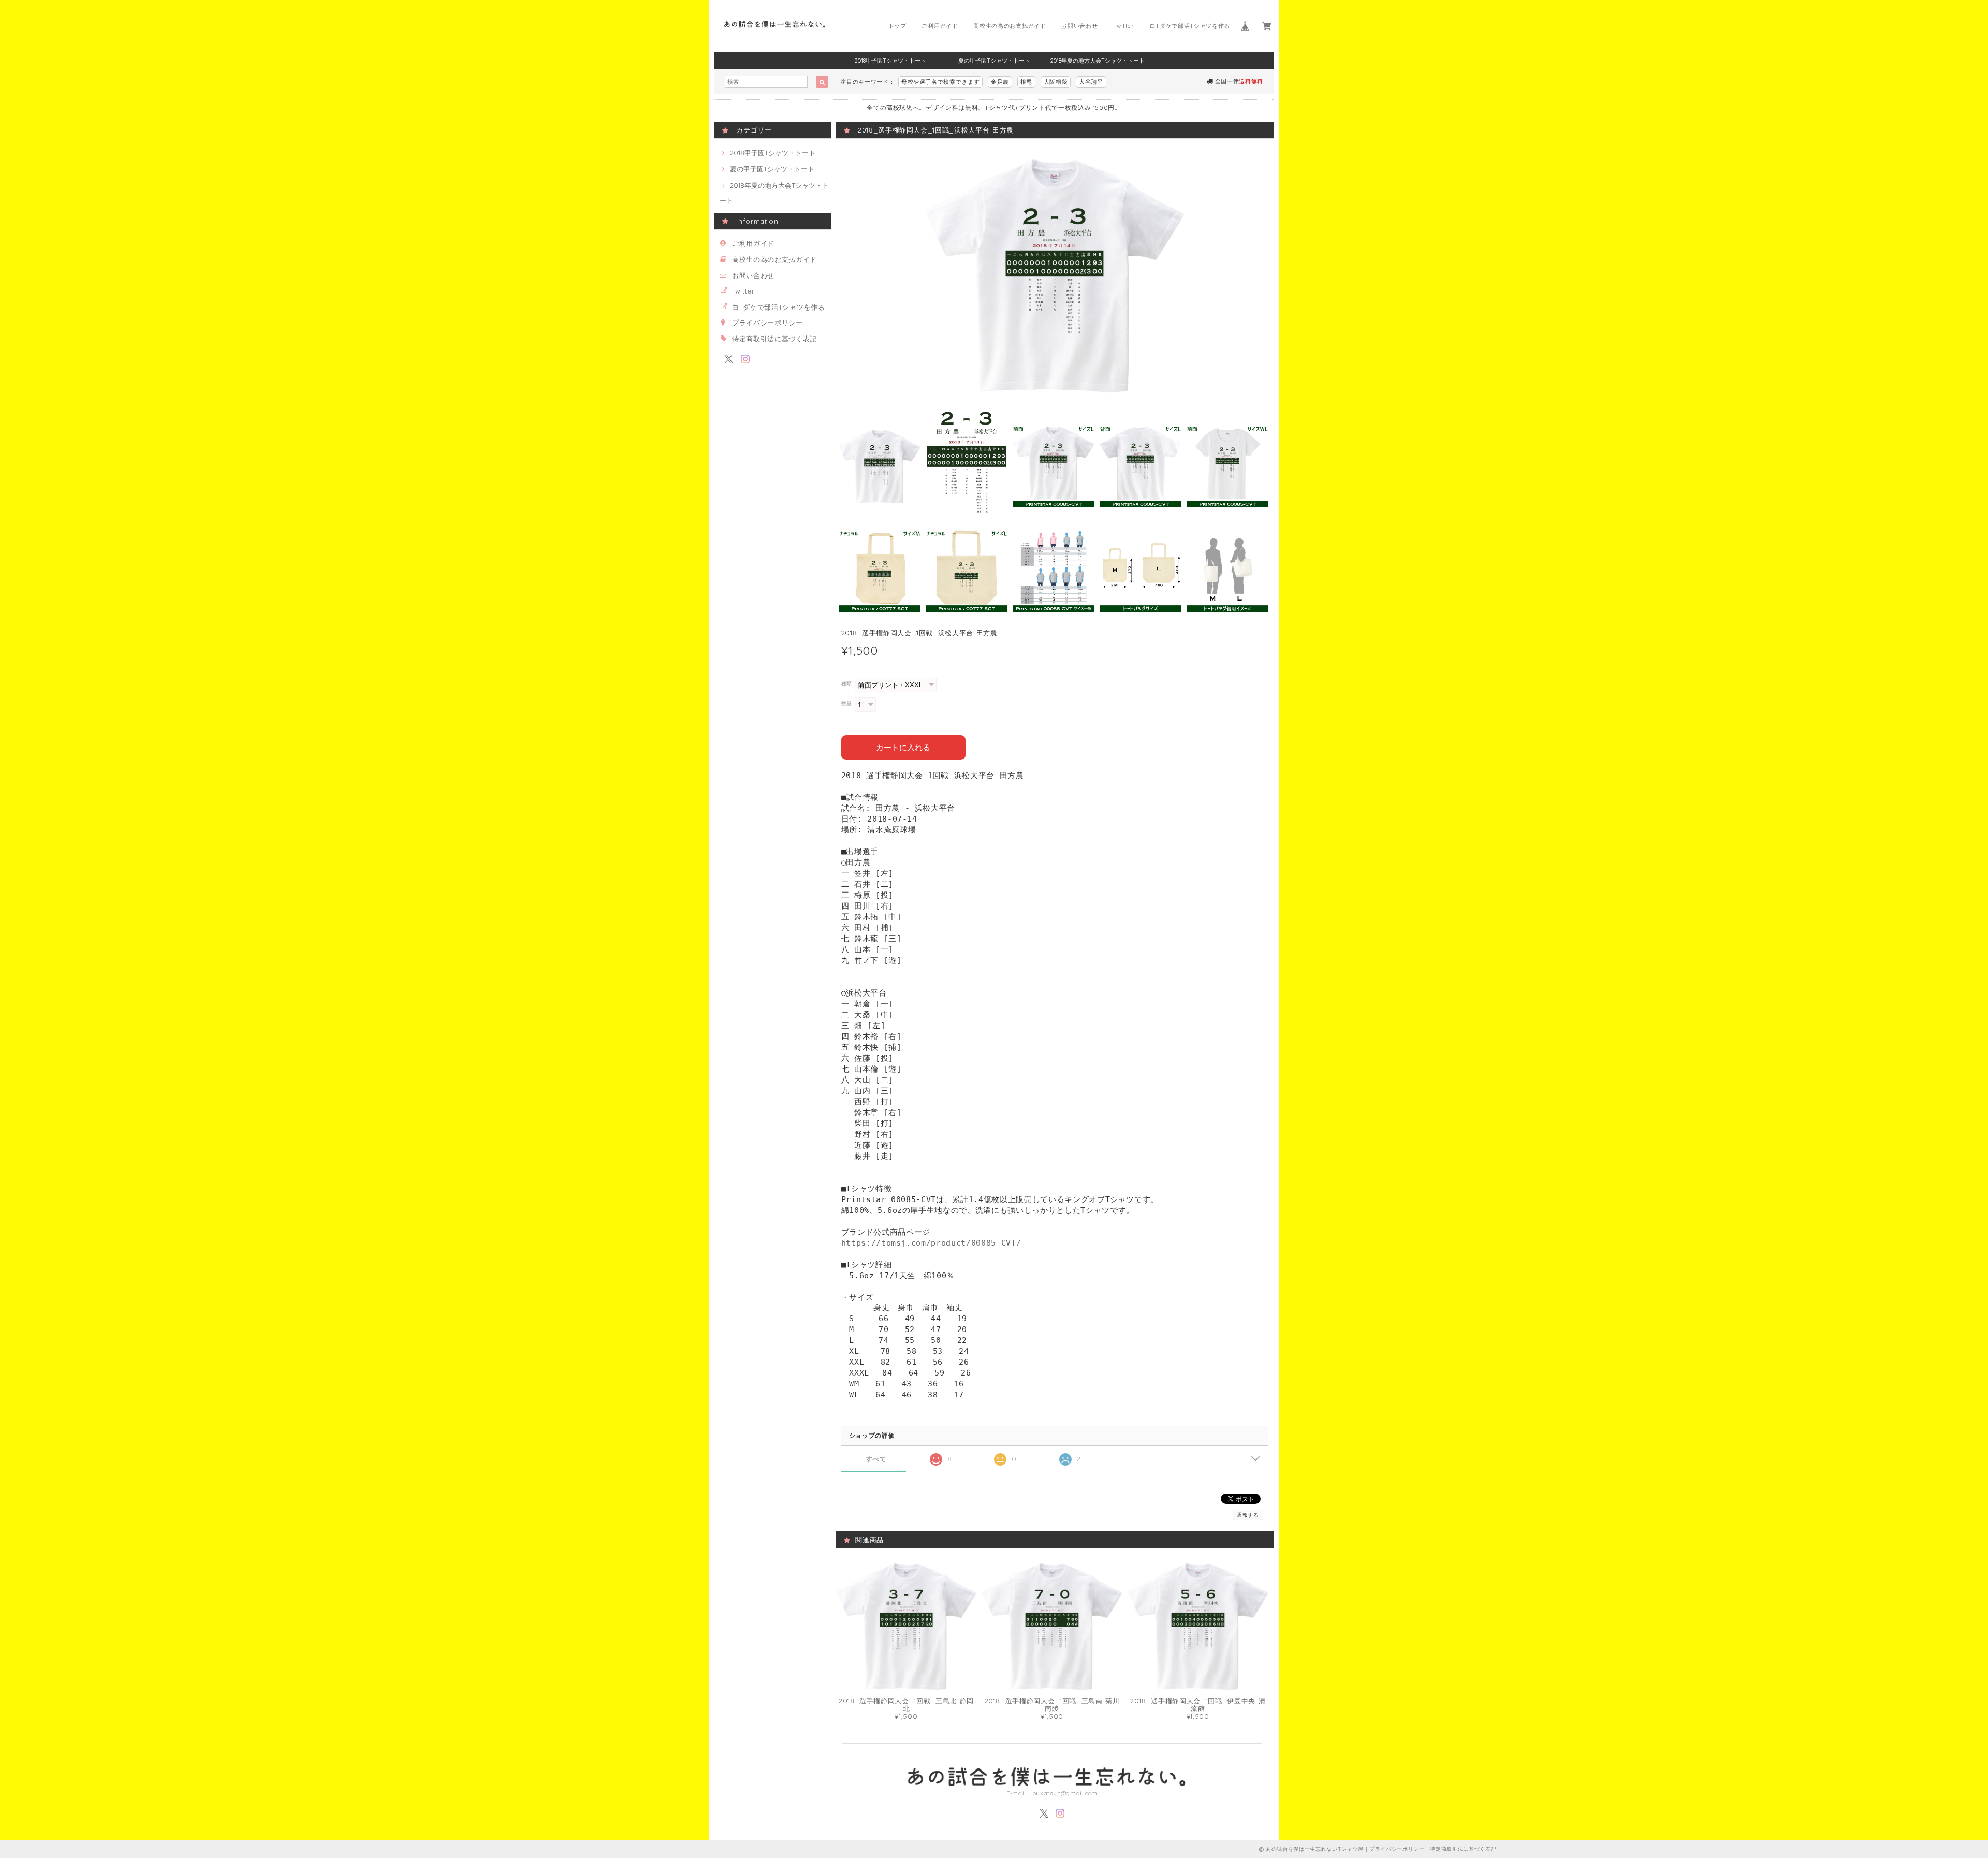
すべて (876, 1459)
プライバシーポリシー (768, 323)
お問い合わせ (1079, 26)
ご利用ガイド (940, 26)
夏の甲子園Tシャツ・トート (994, 61)
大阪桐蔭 (1056, 82)
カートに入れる (903, 747)
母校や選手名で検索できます (941, 82)
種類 (847, 684)
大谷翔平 (1091, 82)
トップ (897, 26)
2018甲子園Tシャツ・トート (890, 61)
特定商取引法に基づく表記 (774, 339)
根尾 (1026, 82)
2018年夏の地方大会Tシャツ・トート (1098, 61)
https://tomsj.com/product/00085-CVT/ (931, 1243)
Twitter (1124, 26)
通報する (1248, 1515)
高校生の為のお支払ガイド (1010, 26)
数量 (847, 703)
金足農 (1000, 82)
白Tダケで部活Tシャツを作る (1190, 26)
